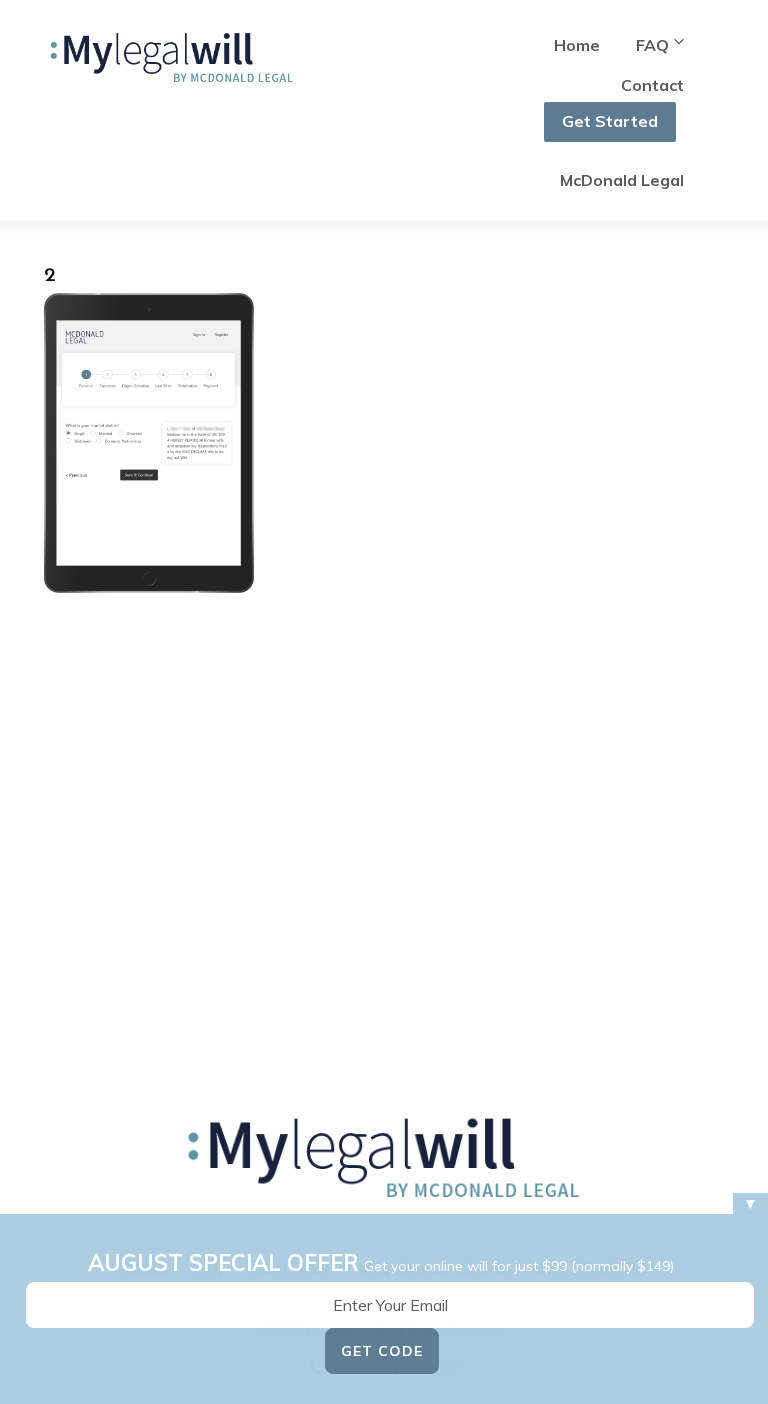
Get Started (610, 121)
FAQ (652, 45)
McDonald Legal (622, 180)
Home (577, 45)
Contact (652, 85)
